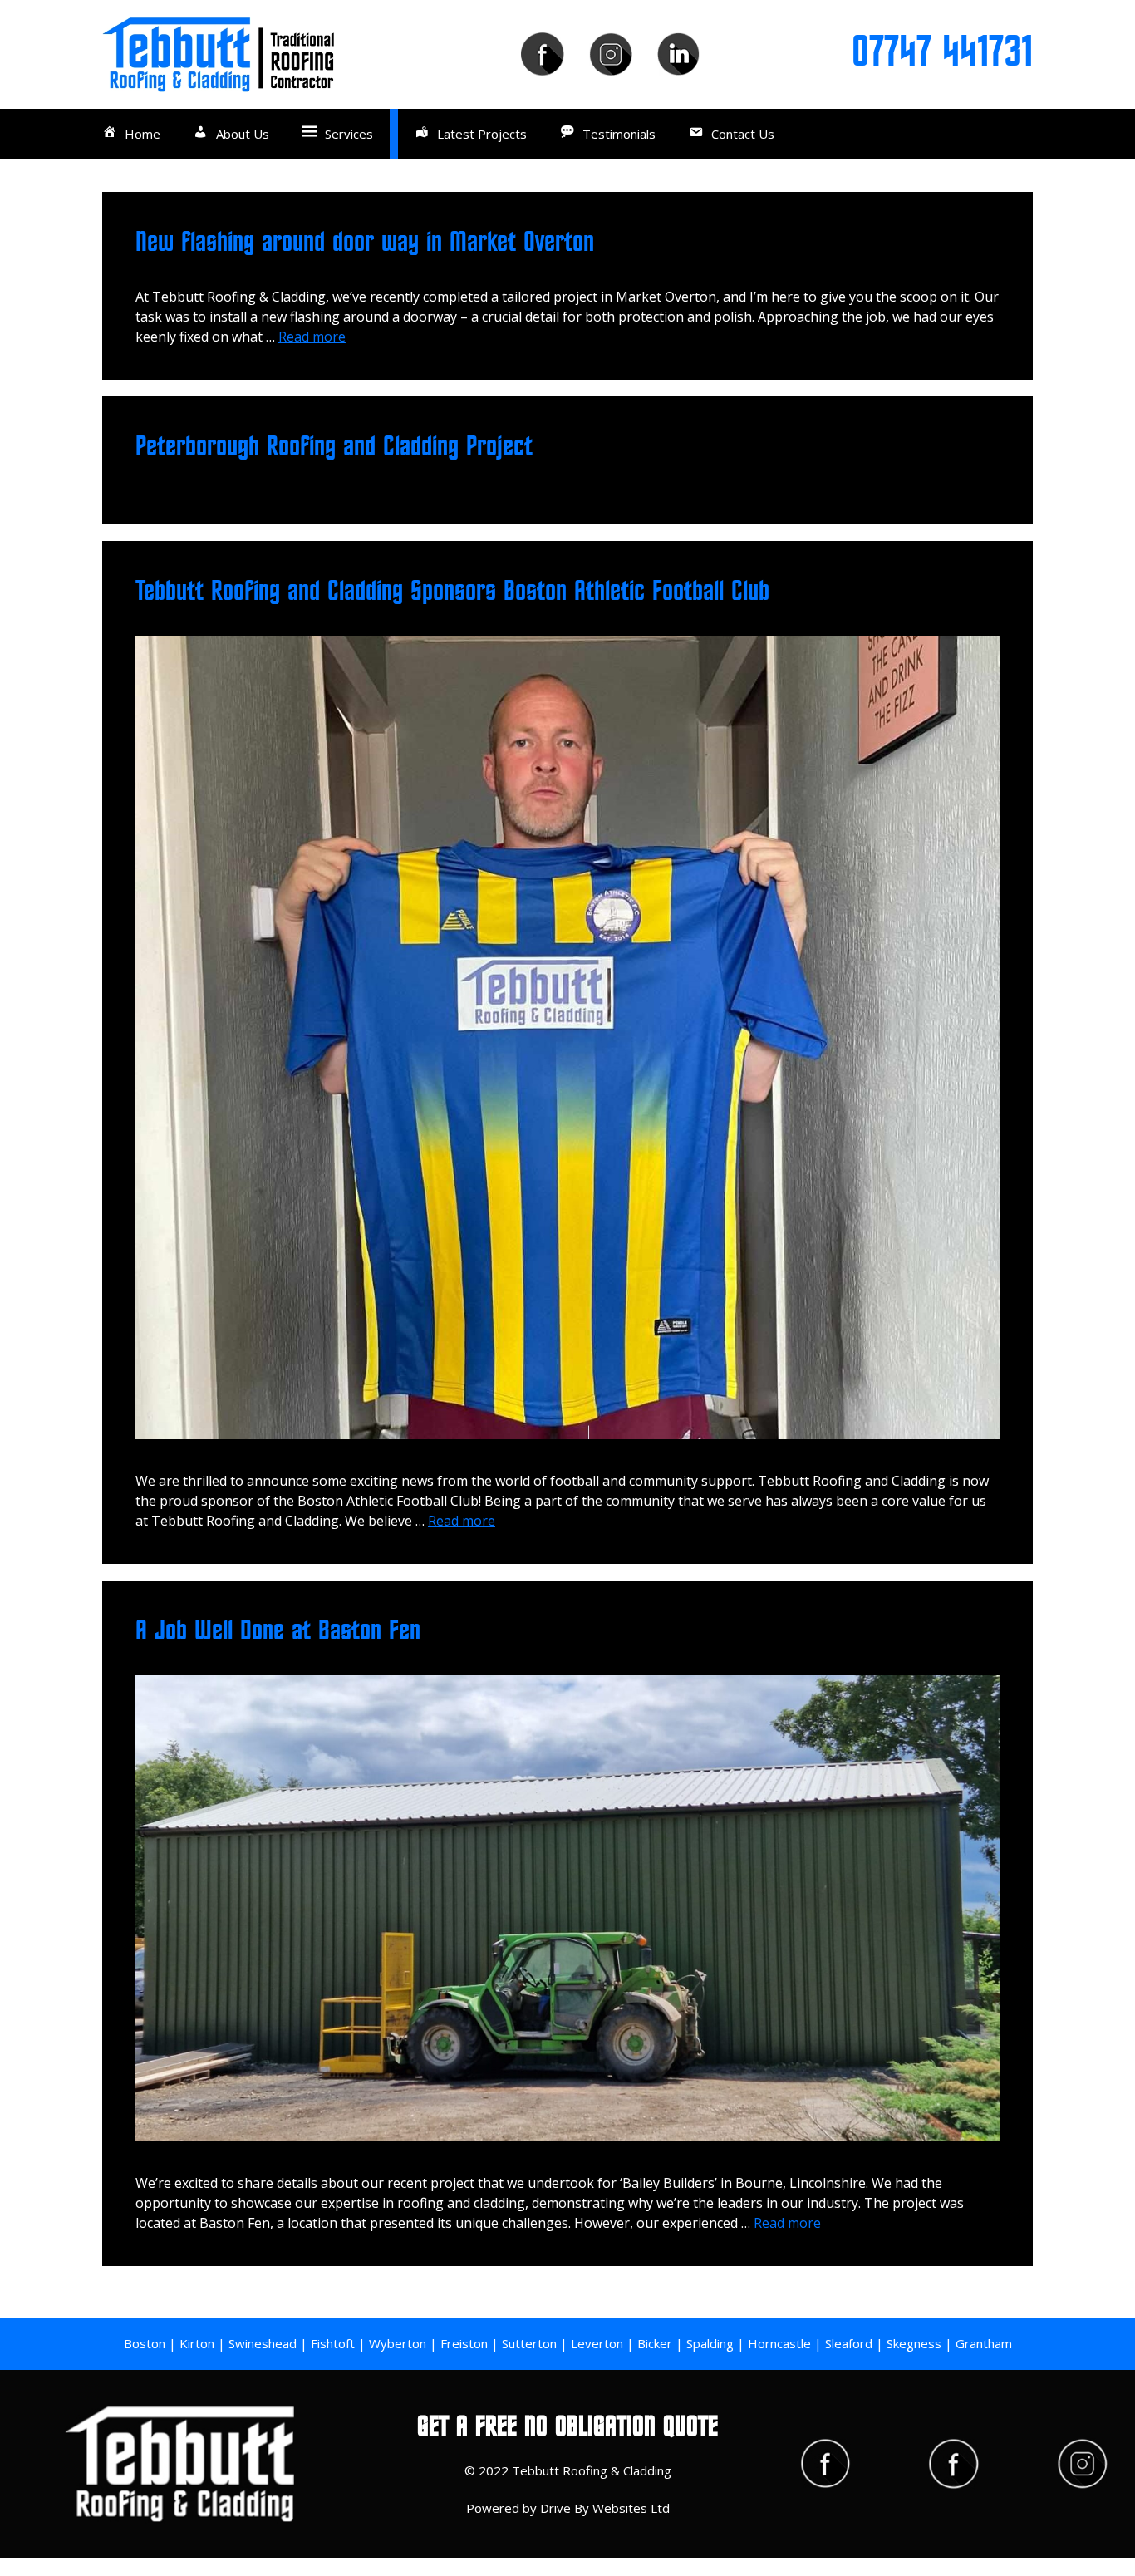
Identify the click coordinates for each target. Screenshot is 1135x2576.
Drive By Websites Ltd (605, 2508)
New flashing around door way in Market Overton (365, 243)
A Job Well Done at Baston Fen (278, 1631)
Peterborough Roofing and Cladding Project (334, 447)
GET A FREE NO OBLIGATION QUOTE (567, 2427)
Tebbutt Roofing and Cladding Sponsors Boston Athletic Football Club (452, 592)
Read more (312, 337)
